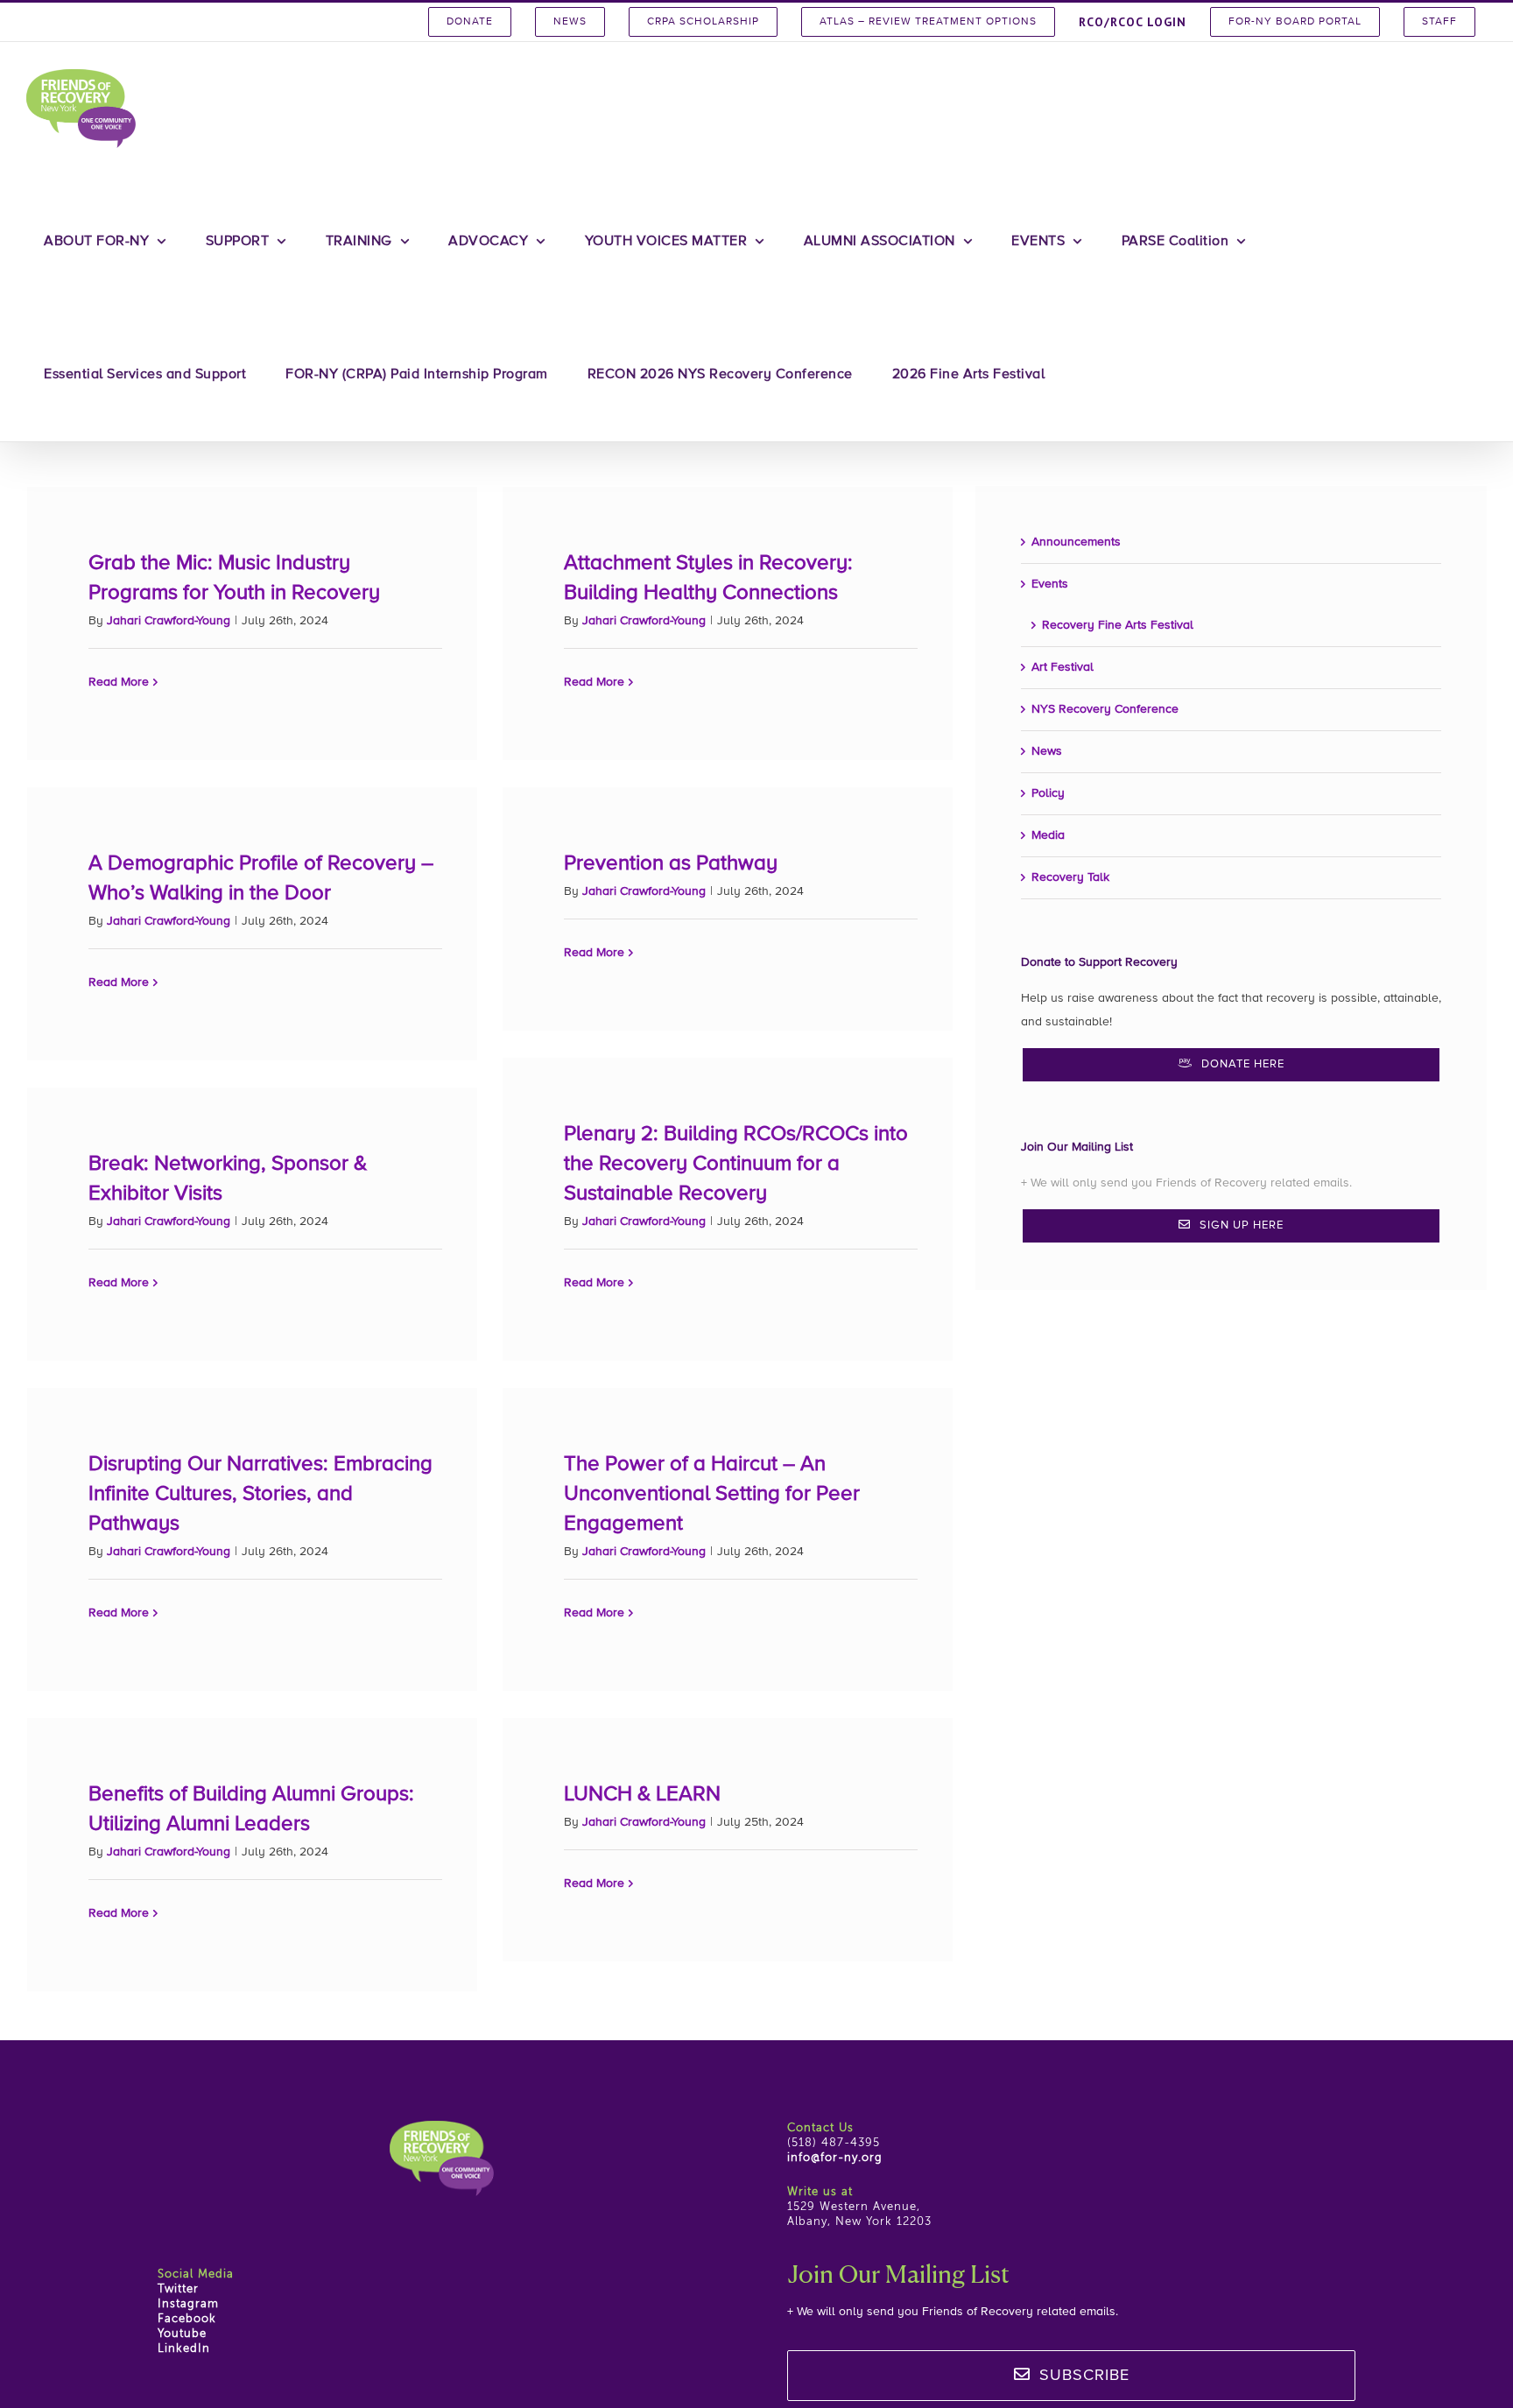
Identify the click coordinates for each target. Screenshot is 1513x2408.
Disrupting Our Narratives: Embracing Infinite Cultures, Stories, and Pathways (260, 1494)
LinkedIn (184, 2349)
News (1047, 751)
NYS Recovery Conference (1105, 709)
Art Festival (1063, 667)
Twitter (178, 2289)
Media (1048, 835)
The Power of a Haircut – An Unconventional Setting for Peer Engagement (712, 1494)
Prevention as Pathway (671, 863)
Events (1050, 584)
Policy (1048, 793)
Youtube (182, 2334)
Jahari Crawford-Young (169, 621)
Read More (119, 682)
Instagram (188, 2304)
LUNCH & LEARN (642, 1794)
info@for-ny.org (835, 2158)
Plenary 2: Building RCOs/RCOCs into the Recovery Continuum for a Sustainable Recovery (736, 1164)
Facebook (187, 2319)
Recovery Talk (1070, 877)
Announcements (1076, 542)
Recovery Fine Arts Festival (1118, 625)
